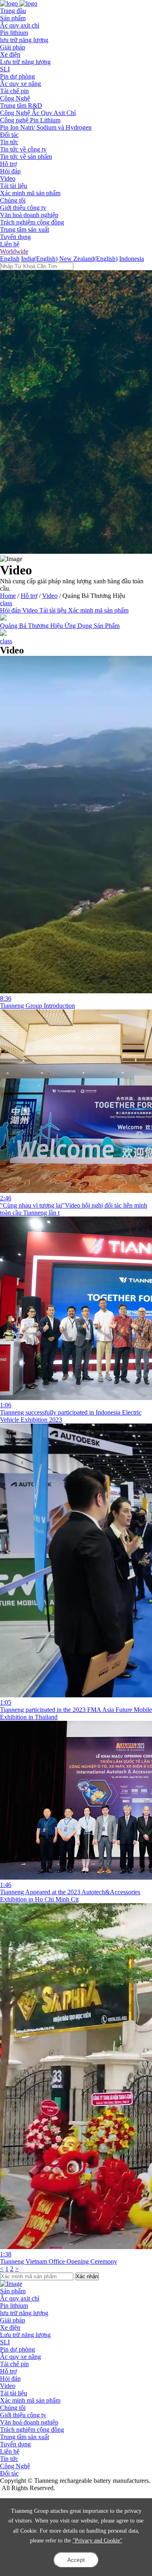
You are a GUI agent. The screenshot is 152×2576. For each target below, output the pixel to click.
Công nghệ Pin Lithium (30, 120)
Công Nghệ (15, 2466)
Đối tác (9, 2473)
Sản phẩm (13, 2291)
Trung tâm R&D (21, 106)
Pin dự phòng (17, 76)
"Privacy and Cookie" (97, 2541)
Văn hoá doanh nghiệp (29, 215)
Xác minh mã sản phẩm (30, 193)
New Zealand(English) (88, 259)
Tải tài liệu (14, 186)
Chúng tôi (13, 2408)
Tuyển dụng (15, 237)
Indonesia (132, 259)
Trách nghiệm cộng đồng (32, 222)
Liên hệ (10, 244)
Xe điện (10, 54)
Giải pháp (13, 2320)
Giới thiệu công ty (23, 208)
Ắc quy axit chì (20, 25)
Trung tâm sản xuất (25, 229)
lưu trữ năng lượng (24, 40)
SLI (5, 69)
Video (8, 178)
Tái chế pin (14, 91)
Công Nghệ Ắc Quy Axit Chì (38, 113)
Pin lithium (14, 33)
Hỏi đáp (10, 171)
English (10, 259)
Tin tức (9, 2459)
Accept (76, 2560)
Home (8, 596)
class (6, 603)
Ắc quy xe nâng (20, 84)
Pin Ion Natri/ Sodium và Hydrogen (46, 127)
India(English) (39, 259)
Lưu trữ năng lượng (25, 62)
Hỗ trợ (29, 596)
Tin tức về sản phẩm (26, 157)
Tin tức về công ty (23, 149)
